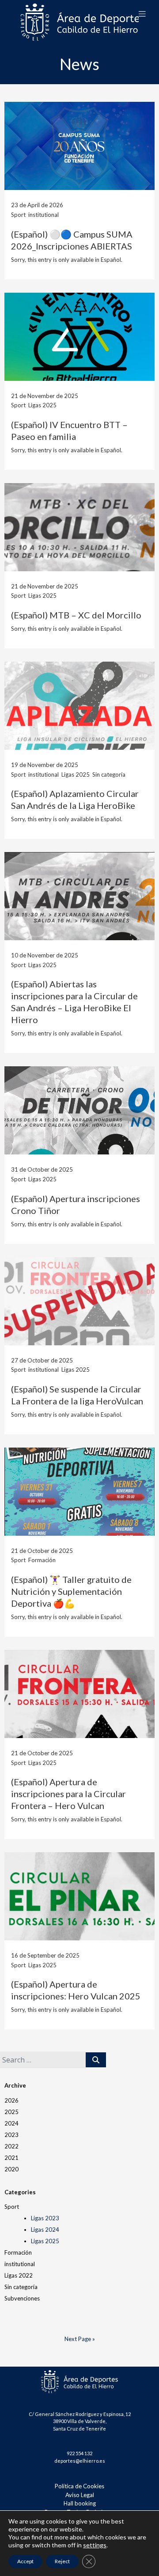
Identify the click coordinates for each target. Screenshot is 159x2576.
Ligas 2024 (45, 2230)
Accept (25, 2561)
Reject (62, 2561)
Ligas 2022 (19, 2275)
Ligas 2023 (45, 2218)
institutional (20, 2264)
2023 (11, 2135)
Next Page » (80, 2339)
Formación (18, 2252)
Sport (12, 2207)
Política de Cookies (79, 2486)
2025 (11, 2112)
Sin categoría (21, 2287)
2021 (11, 2158)
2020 (11, 2169)
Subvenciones (22, 2298)
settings (95, 2545)
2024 (11, 2123)
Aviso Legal (80, 2495)
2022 (11, 2146)
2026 (11, 2100)
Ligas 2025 (45, 2241)
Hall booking (80, 2503)
